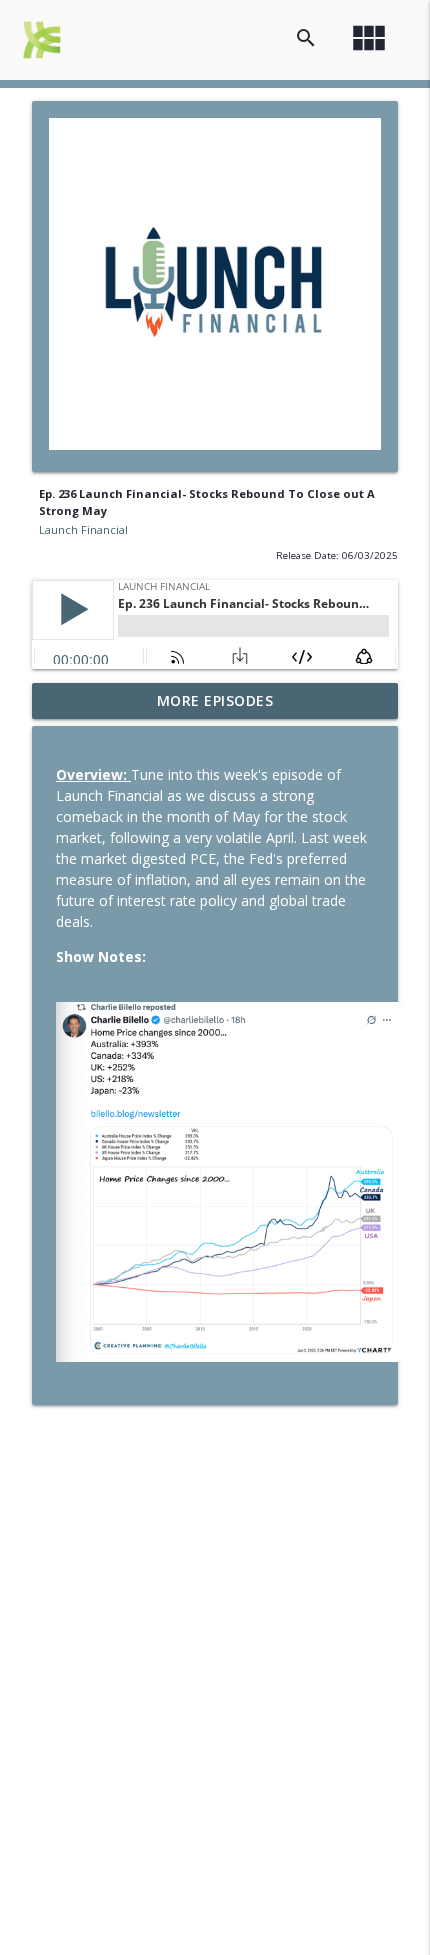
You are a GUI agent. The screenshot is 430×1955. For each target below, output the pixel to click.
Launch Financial (83, 529)
